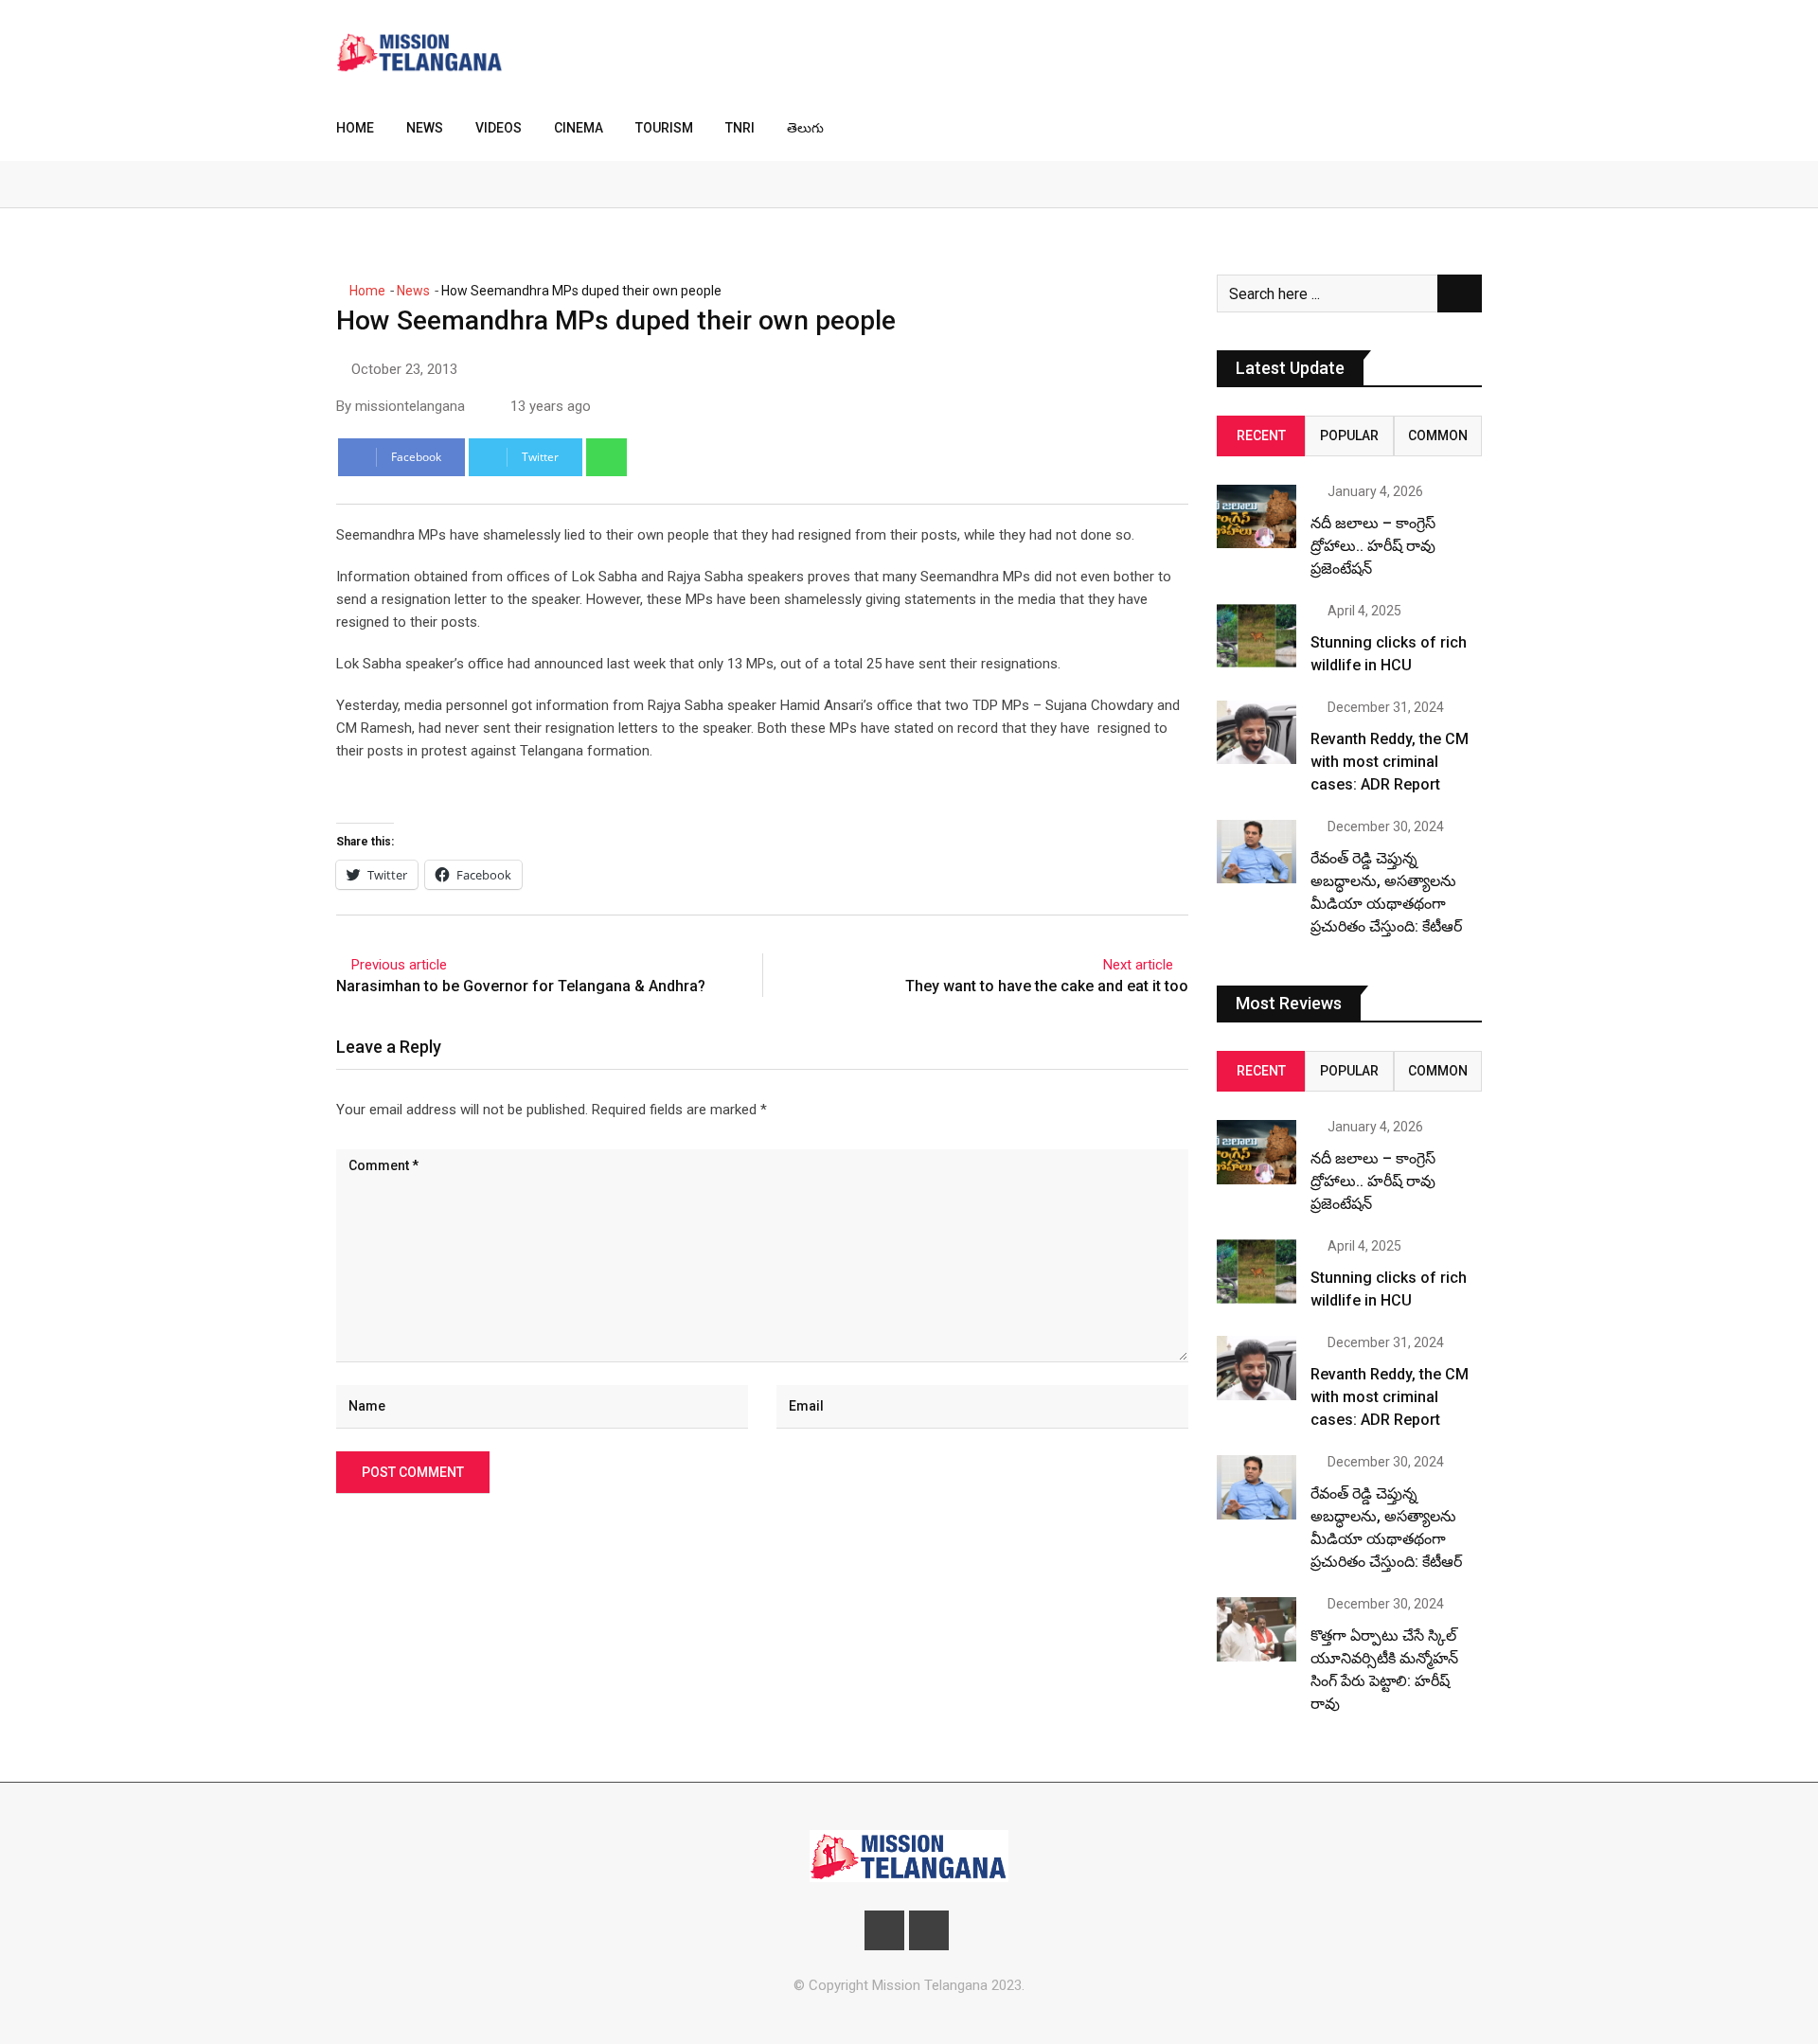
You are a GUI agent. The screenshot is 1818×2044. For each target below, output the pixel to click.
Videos (499, 128)
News (425, 128)
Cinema (579, 128)
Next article (1138, 965)
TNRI (740, 128)
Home (355, 128)
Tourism (664, 128)
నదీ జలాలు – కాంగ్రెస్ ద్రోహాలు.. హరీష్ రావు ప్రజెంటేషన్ (1373, 546)
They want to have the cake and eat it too (1047, 986)
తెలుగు (805, 128)
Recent (1261, 435)
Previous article (399, 965)
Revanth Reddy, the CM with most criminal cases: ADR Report (1390, 762)
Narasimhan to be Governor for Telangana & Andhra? (521, 986)
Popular (1349, 435)
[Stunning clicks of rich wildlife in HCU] (1257, 636)
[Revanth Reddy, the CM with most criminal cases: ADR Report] (1257, 732)
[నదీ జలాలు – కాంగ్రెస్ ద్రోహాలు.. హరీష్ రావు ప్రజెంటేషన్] (1257, 516)
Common (1438, 435)
